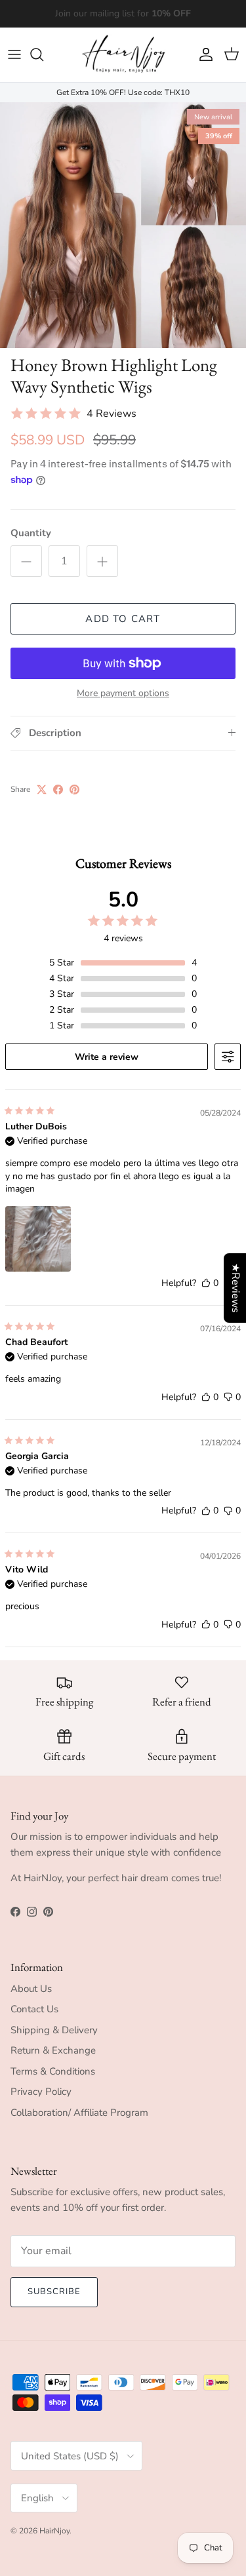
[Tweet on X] (42, 790)
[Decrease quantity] (26, 561)
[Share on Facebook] (58, 790)
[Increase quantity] (102, 561)
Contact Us (34, 2009)
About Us (31, 1989)
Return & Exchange (53, 2050)
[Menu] (14, 54)
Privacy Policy (41, 2092)
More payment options (123, 694)
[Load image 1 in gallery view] (123, 225)
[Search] (43, 54)
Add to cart (123, 619)
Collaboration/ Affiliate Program (79, 2113)
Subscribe (54, 2292)
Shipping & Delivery (54, 2030)
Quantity (31, 533)
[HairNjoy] (123, 55)
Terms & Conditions (53, 2071)
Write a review (107, 1057)
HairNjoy (54, 2531)
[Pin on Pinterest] (74, 790)
